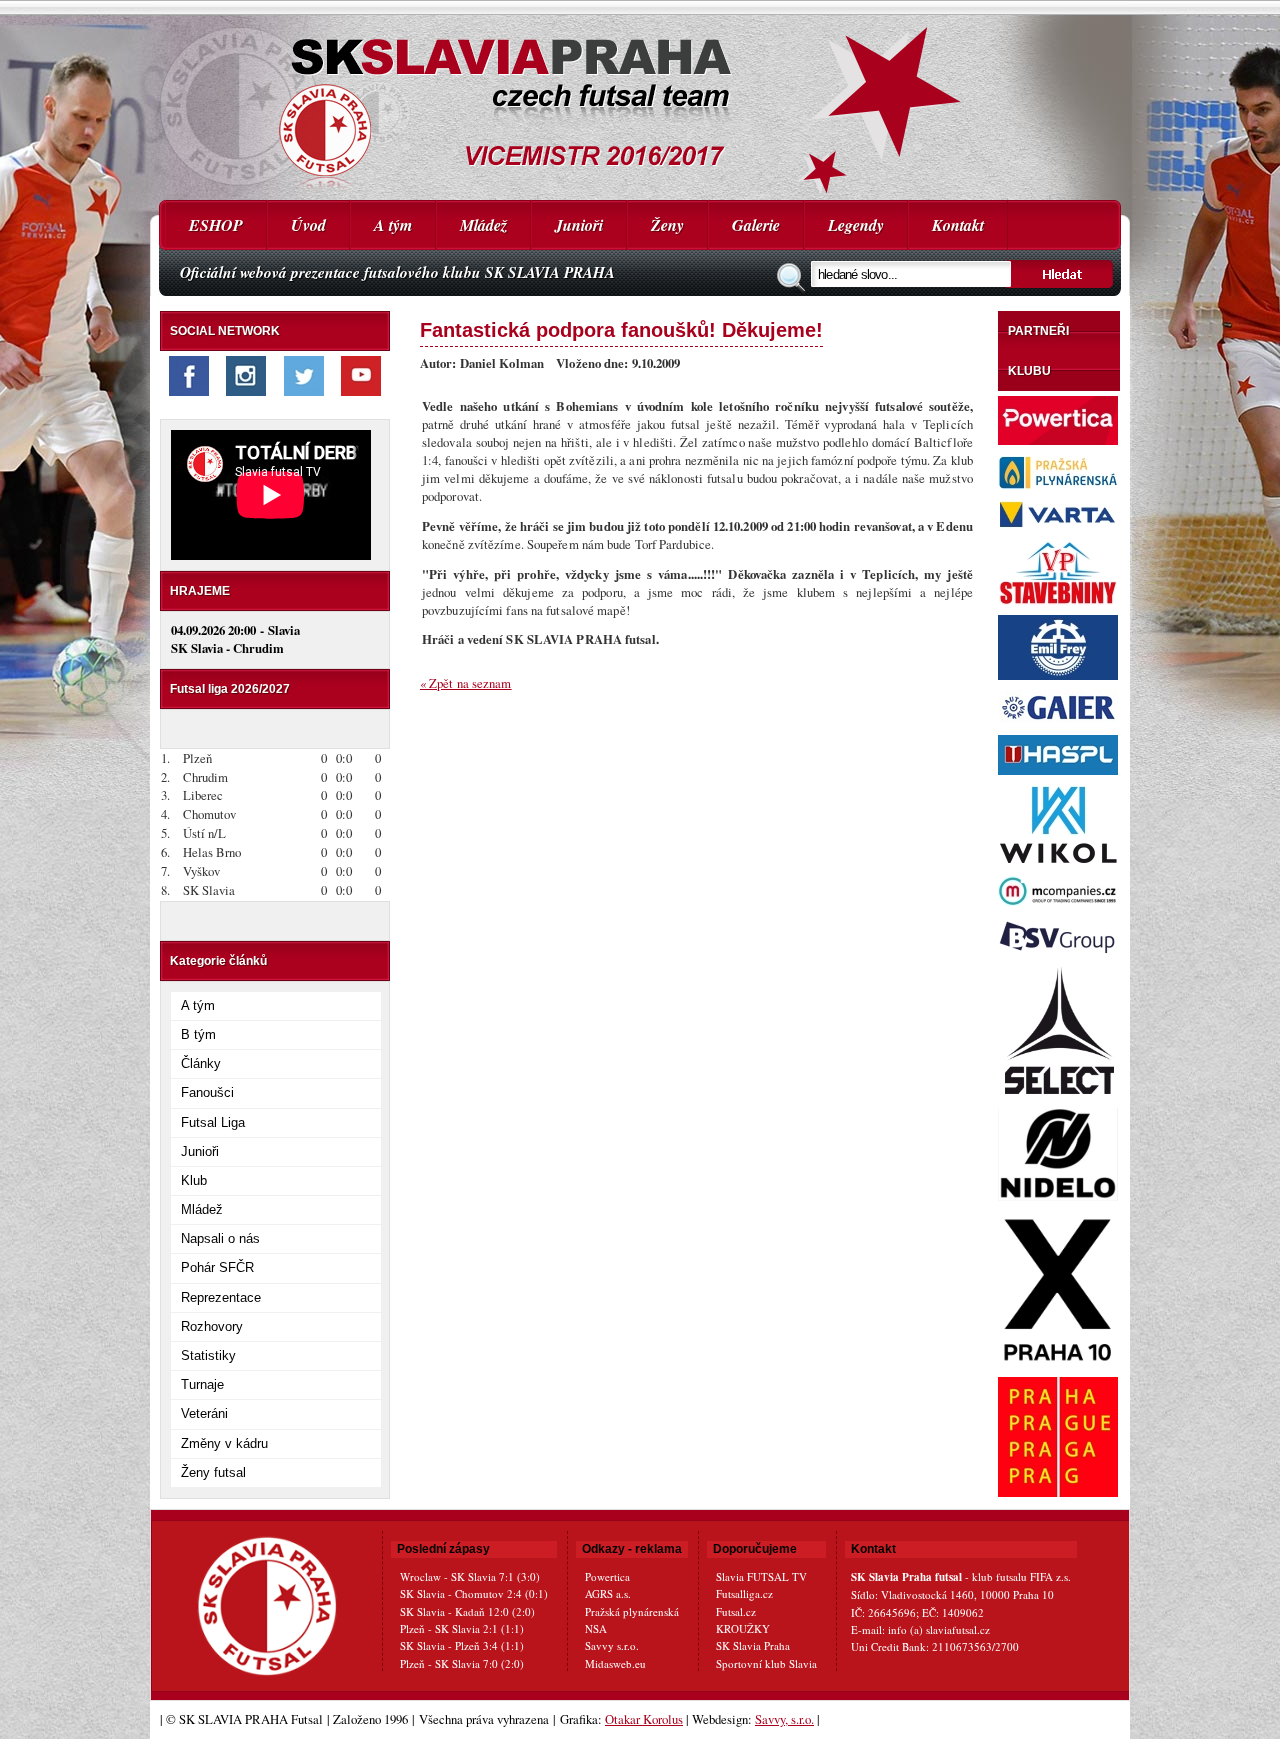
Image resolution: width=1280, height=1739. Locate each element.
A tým (393, 225)
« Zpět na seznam (466, 683)
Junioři (579, 225)
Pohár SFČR (217, 1267)
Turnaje (202, 1384)
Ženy (667, 225)
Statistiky (208, 1355)
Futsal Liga (213, 1122)
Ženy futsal (213, 1472)
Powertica (607, 1576)
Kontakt (958, 225)
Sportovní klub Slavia (766, 1663)
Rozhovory (212, 1326)
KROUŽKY (743, 1628)
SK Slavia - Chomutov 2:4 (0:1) (474, 1593)
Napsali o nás (220, 1238)
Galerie (756, 225)
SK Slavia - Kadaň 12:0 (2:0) (467, 1611)
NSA (596, 1628)
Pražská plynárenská (632, 1611)
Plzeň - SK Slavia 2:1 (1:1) (462, 1628)
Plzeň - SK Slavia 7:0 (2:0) (462, 1663)
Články (201, 1063)
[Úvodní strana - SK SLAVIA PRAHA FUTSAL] (640, 100)
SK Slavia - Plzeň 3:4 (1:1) (462, 1645)
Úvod (308, 225)
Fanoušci (207, 1092)
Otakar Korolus (644, 1719)
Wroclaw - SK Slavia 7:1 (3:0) (470, 1576)
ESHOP (216, 225)
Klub (194, 1180)
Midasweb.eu (615, 1663)
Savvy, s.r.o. (784, 1719)
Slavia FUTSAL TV (761, 1576)
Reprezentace (221, 1297)
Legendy (856, 225)
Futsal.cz (736, 1611)
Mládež (483, 225)
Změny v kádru (224, 1443)
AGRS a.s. (608, 1593)
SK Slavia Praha (753, 1645)
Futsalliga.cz (744, 1593)
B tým (198, 1034)
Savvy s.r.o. (612, 1645)
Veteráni (204, 1413)
